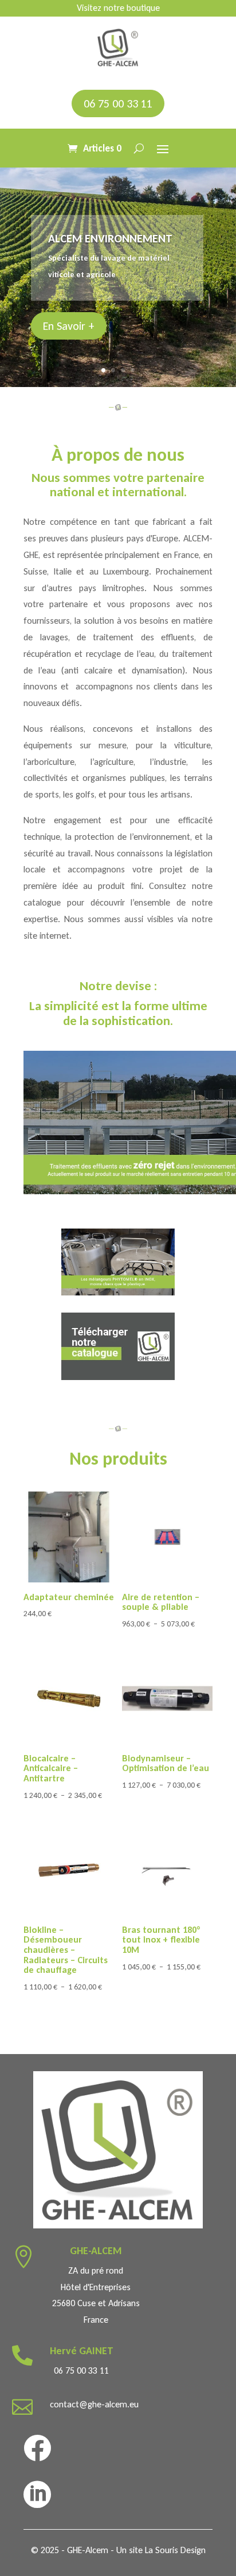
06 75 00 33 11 (118, 103)
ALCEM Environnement (110, 238)
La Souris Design (175, 2550)
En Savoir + (69, 326)
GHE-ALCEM (96, 2251)
